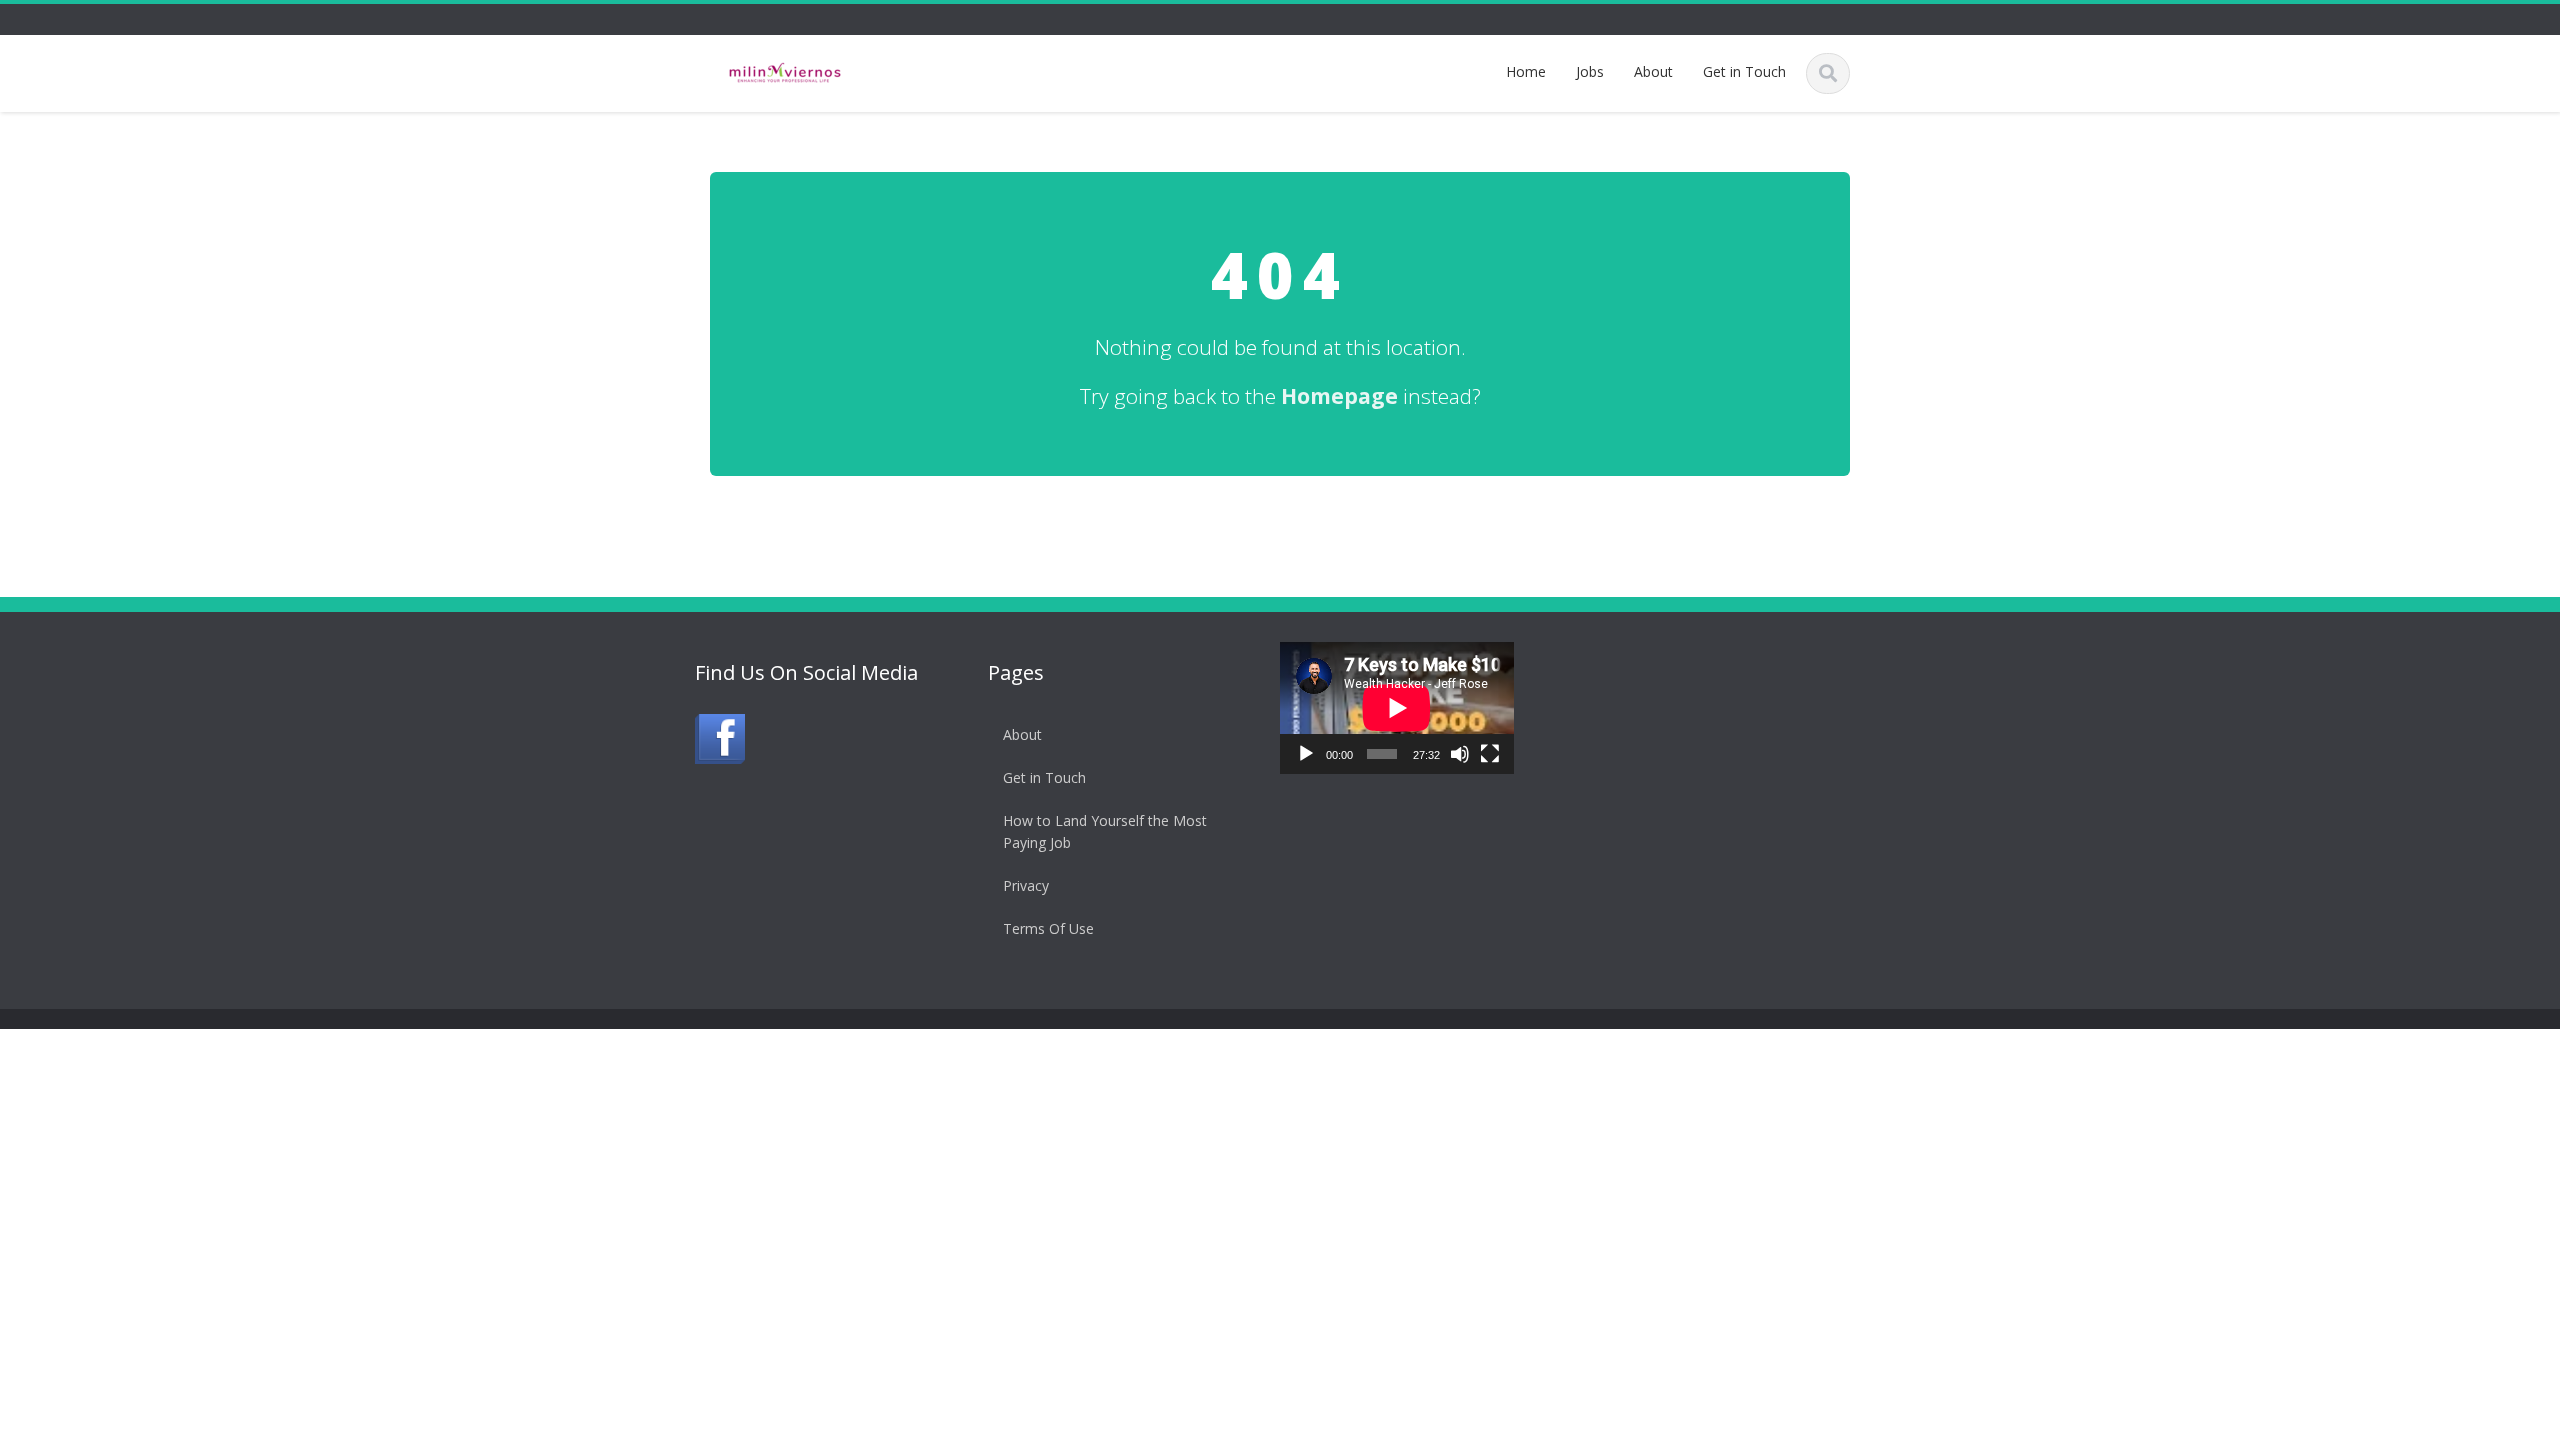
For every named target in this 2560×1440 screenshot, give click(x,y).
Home (1526, 71)
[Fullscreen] (1490, 754)
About (1653, 71)
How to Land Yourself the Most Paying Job (1105, 832)
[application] (1397, 708)
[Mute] (1460, 754)
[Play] (1306, 754)
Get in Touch (1744, 71)
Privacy (1026, 885)
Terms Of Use (1048, 928)
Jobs (1590, 71)
